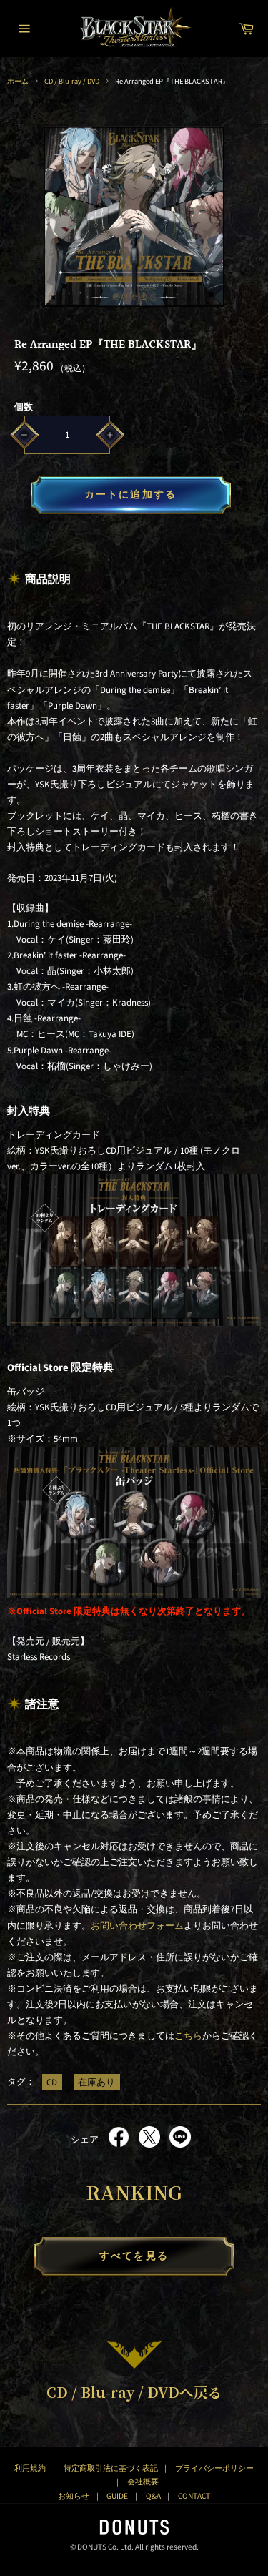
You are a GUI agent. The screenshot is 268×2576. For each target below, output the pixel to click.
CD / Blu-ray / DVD (72, 81)
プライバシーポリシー (214, 2468)
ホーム (18, 81)
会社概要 (143, 2482)
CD (52, 2082)
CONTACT (194, 2496)
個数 (24, 407)
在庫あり (96, 2082)
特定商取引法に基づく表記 (111, 2468)
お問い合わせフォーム (137, 1926)
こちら (188, 2036)
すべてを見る (134, 2256)
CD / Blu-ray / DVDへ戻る (134, 2392)
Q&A (153, 2496)
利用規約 (30, 2468)
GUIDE (117, 2496)
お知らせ (74, 2496)
